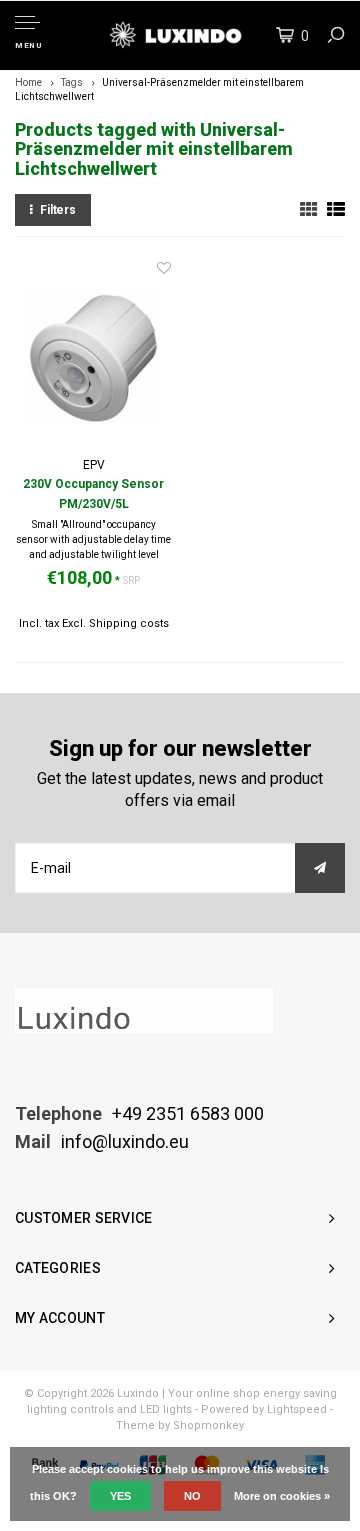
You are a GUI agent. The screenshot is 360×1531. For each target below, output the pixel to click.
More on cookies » (282, 1496)
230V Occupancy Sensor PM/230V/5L (93, 494)
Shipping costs (129, 623)
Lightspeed (297, 1409)
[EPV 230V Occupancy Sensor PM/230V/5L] (93, 357)
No (192, 1496)
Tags (72, 82)
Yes (120, 1496)
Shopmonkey (208, 1425)
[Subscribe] (320, 868)
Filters (58, 210)
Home (28, 82)
